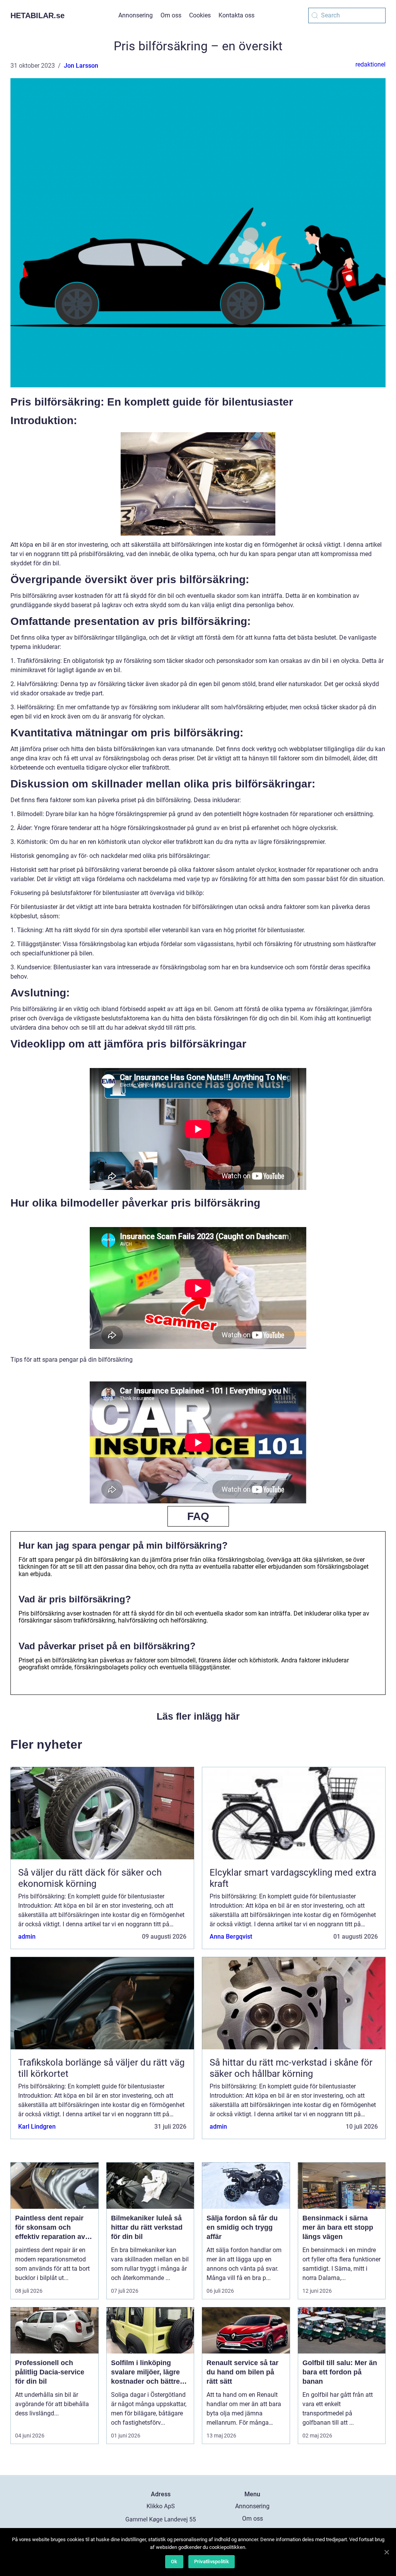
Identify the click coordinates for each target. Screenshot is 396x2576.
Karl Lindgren (37, 2127)
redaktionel (370, 64)
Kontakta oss (236, 15)
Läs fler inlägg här (198, 1716)
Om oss (171, 15)
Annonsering (136, 15)
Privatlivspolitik (212, 2561)
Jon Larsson (81, 66)
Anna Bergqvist (231, 1937)
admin (27, 1937)
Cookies (200, 15)
